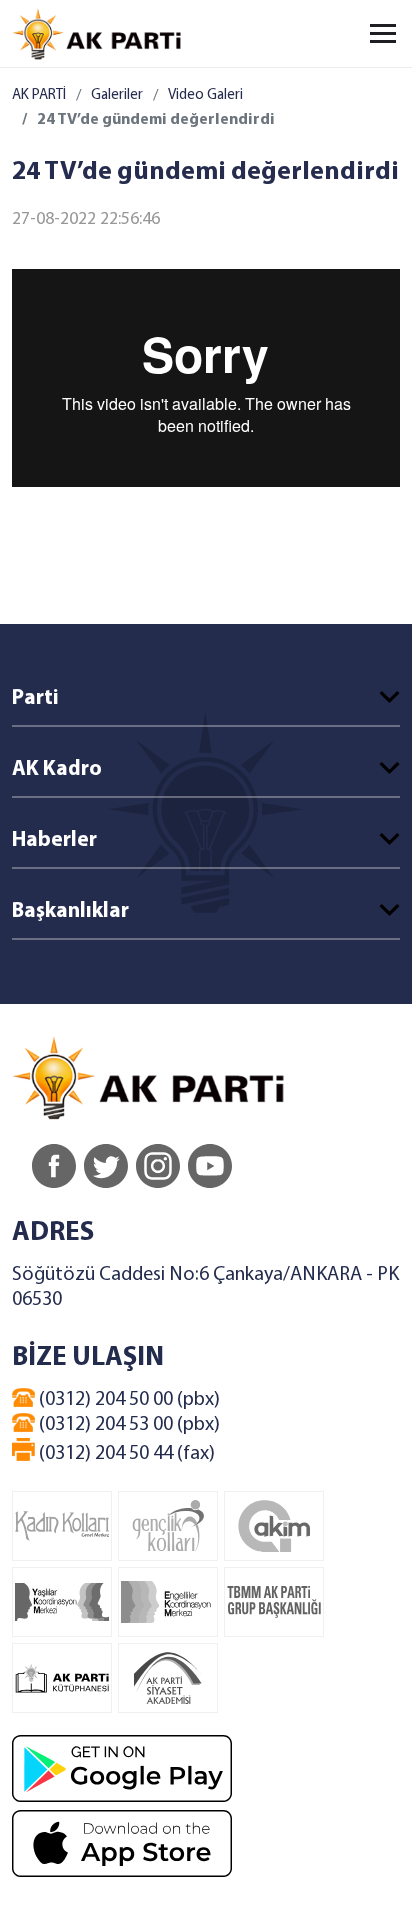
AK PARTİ (39, 95)
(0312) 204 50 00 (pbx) (127, 1400)
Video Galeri (205, 95)
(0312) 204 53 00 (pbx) (127, 1425)
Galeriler (117, 95)
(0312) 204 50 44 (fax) (125, 1454)
